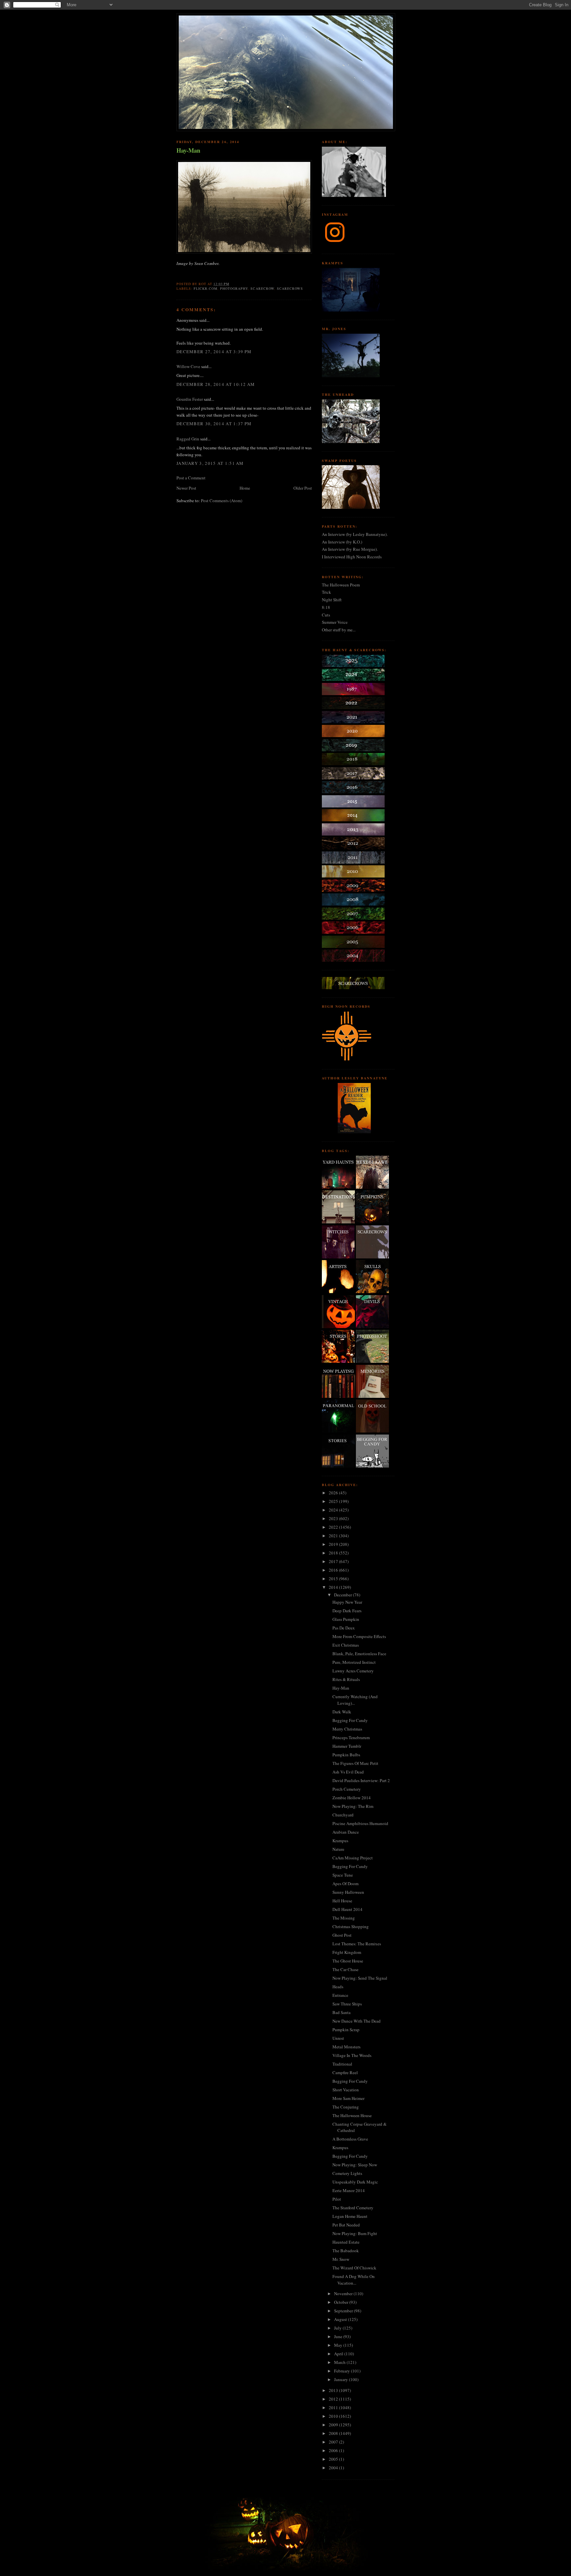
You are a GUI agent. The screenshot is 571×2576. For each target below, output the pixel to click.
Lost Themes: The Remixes (357, 1944)
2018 (334, 1553)
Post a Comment (191, 478)
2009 (334, 2425)
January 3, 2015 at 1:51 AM (210, 463)
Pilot (337, 2199)
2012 (334, 2399)
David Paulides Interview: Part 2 (361, 1780)
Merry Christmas (347, 1729)
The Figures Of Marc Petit (355, 1763)
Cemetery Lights (347, 2173)
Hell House (342, 1901)
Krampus (340, 1841)
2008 (334, 2433)
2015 (334, 1579)
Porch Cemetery (347, 1789)
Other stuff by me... (339, 630)
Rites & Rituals (346, 1679)
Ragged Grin (188, 439)
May (339, 2345)
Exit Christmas (346, 1645)
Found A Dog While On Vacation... (354, 2280)
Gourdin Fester (190, 399)
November (344, 2294)
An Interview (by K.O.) (342, 542)
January (342, 2379)
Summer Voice (335, 622)
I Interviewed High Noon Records (352, 557)
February (343, 2371)
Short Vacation (346, 2090)
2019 (334, 1544)
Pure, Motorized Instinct (354, 1662)
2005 (334, 2459)
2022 (334, 1527)
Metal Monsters (346, 2047)
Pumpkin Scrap (346, 2030)
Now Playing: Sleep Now (355, 2165)
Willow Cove (188, 366)
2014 (334, 1587)
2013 (334, 2390)
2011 (334, 2408)
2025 (334, 1501)
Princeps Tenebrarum (351, 1737)
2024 (334, 1510)
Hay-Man (188, 150)
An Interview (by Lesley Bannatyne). (355, 534)
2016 (334, 1570)
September (344, 2311)
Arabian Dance (346, 1832)
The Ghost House (348, 1961)
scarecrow (262, 288)
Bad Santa (342, 2012)
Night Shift (332, 600)
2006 (334, 2450)
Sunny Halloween (348, 1892)
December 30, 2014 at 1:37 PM (214, 424)
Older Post (303, 488)
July (338, 2328)
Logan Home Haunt (350, 2216)
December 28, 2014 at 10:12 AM (216, 384)
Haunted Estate (346, 2242)
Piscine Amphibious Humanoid (360, 1823)
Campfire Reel (345, 2072)
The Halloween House (352, 2115)
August (341, 2319)
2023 (334, 1518)
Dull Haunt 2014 (347, 1909)
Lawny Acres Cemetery (353, 1671)
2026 (334, 1493)
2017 (334, 1561)
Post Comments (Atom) (222, 501)
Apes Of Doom (345, 1884)
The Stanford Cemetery (353, 2208)
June (339, 2336)
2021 (334, 1536)
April (339, 2354)
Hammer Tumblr (347, 1746)
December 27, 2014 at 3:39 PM (214, 352)
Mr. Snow (341, 2259)
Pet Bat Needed (346, 2225)
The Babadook (346, 2251)
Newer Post (186, 488)
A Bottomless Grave (350, 2139)
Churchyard (343, 1815)
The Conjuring (346, 2107)
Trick (326, 592)
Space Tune (343, 1875)
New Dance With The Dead (357, 2021)
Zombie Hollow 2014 (352, 1798)
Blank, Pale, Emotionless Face (359, 1654)
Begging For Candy (350, 1720)
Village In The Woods (352, 2055)
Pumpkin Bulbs (346, 1755)
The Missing (344, 1918)
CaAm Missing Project (353, 1858)
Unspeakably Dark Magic (355, 2182)
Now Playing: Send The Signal (360, 1978)
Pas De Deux (344, 1628)
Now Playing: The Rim (353, 1806)
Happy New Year (347, 1602)
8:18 (326, 607)
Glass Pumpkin (346, 1619)
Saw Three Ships (347, 2004)
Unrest (338, 2038)
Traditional (342, 2064)
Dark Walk (342, 1712)
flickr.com (206, 288)
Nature (338, 1849)
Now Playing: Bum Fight (355, 2233)
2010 (334, 2416)
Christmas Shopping (351, 1926)
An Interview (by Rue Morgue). (350, 549)
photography (234, 288)
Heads (338, 1987)
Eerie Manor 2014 (349, 2190)
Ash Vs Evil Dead (348, 1772)
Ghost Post (342, 1935)
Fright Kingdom (347, 1952)
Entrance (340, 1995)
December (343, 1595)
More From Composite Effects (359, 1636)
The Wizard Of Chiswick (354, 2268)
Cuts (326, 615)
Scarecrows (290, 288)
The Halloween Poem (341, 585)
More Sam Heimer (348, 2098)
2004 (334, 2468)
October (342, 2302)
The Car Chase (345, 1969)
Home (245, 488)
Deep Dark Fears (347, 1611)
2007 (334, 2442)
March (340, 2362)
